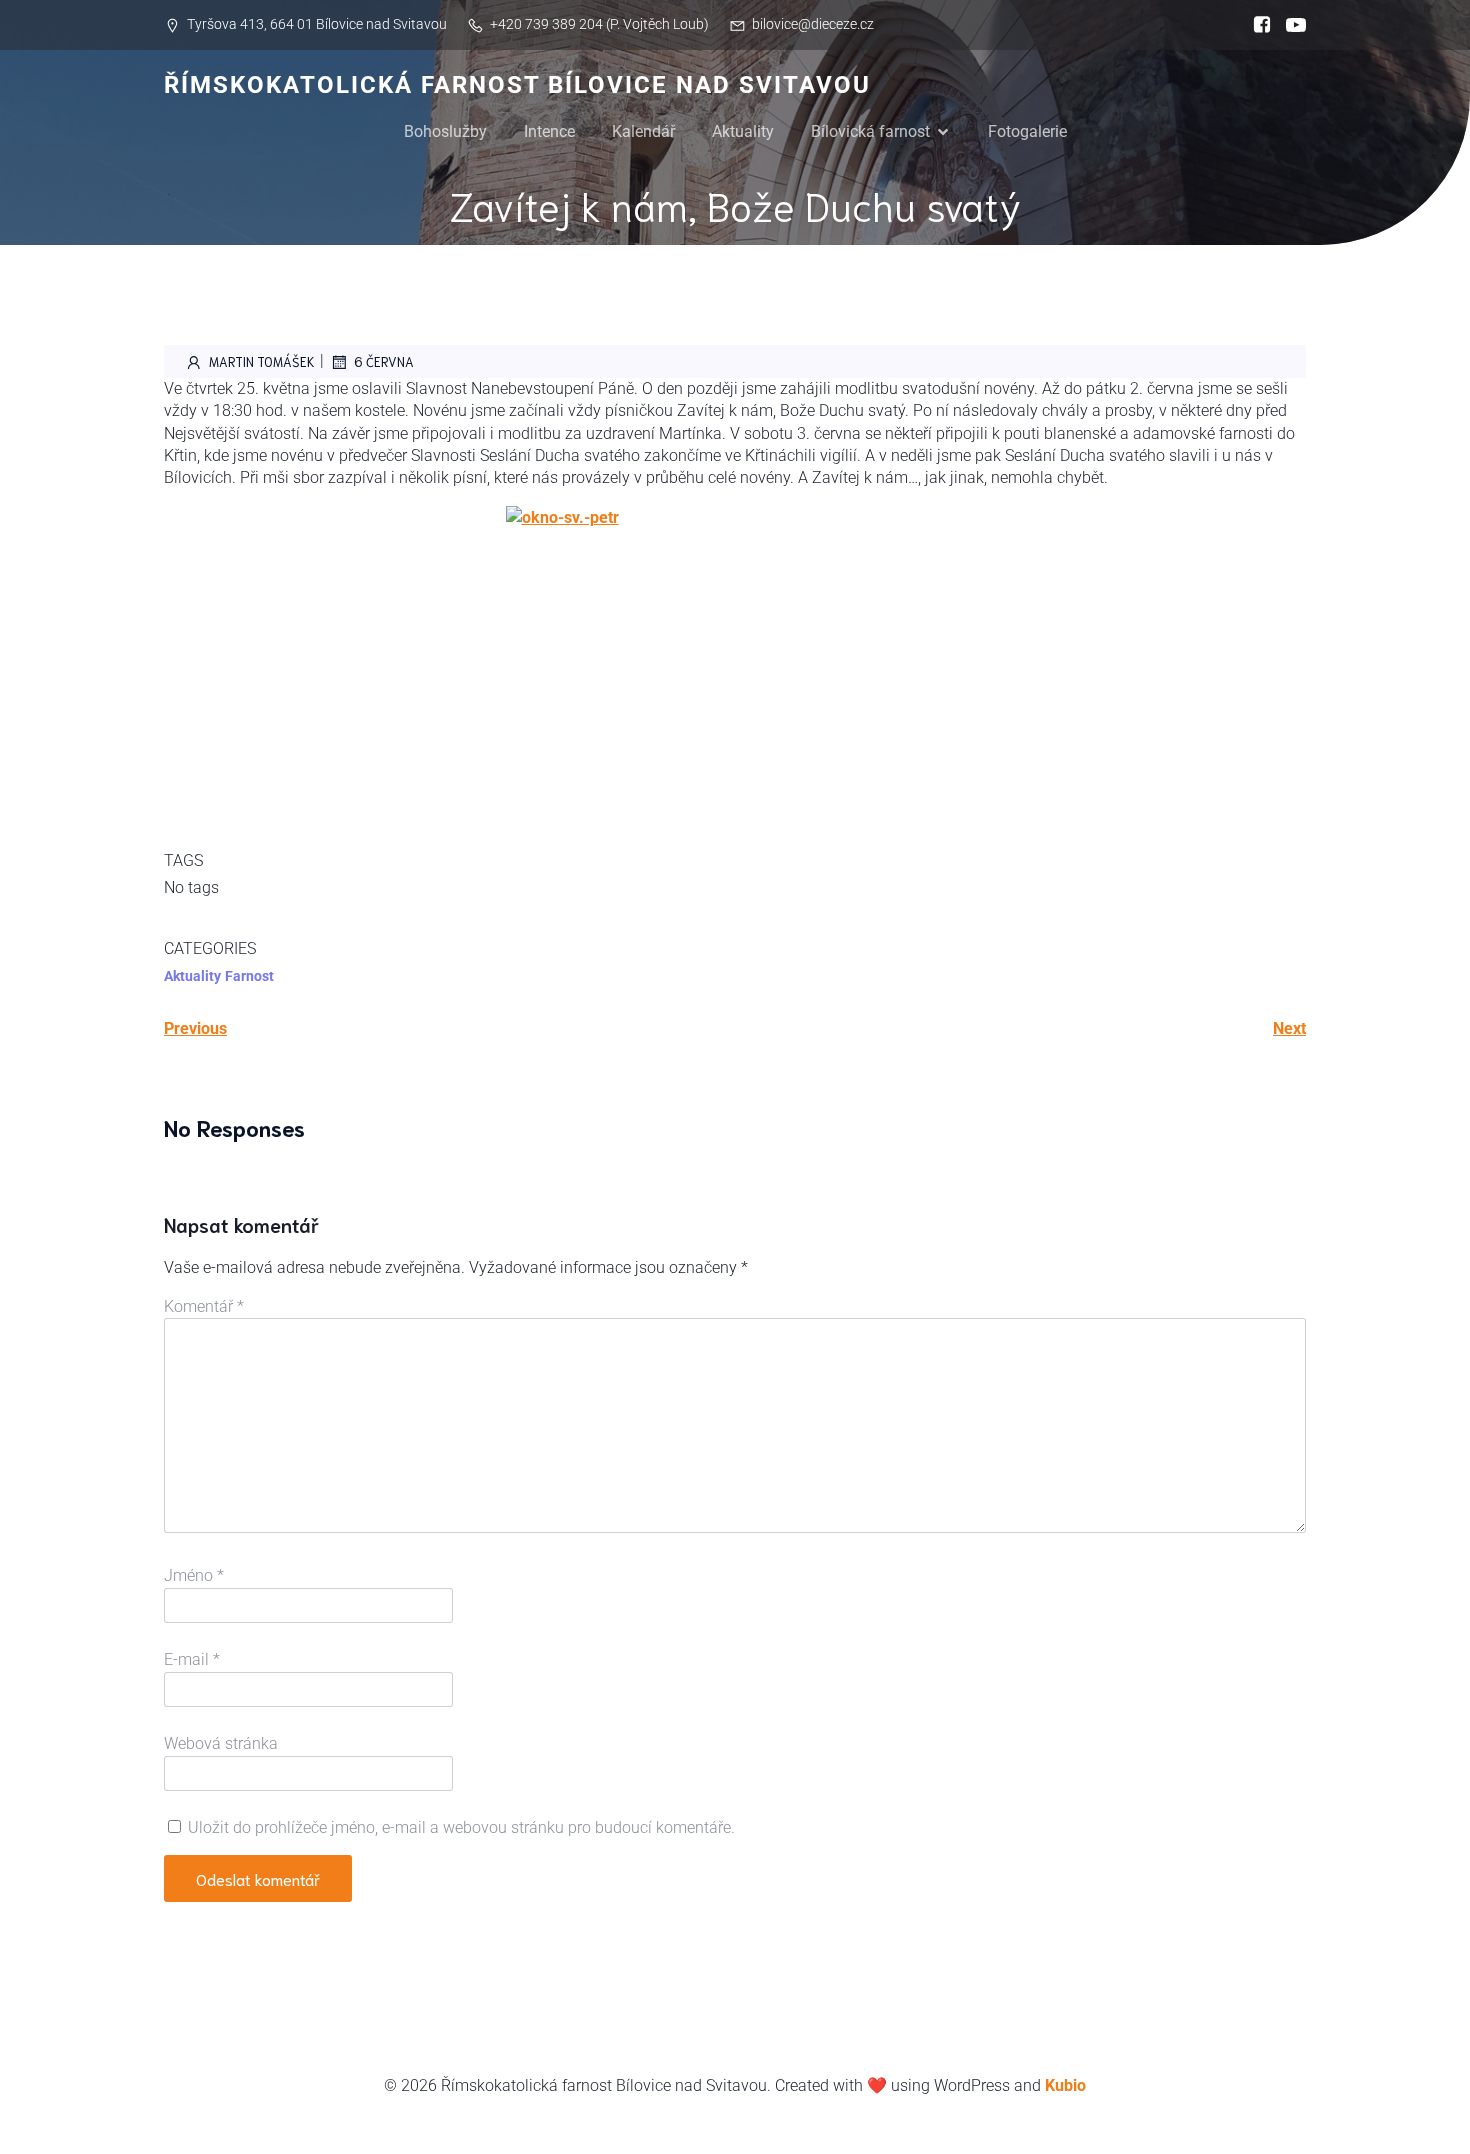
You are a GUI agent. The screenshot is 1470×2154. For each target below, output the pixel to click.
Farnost (249, 976)
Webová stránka (221, 1743)
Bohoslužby (445, 131)
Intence (549, 131)
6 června (384, 361)
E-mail (192, 1659)
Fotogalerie (1027, 131)
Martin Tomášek (262, 361)
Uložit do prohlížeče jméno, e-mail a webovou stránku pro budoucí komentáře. (461, 1827)
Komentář (204, 1306)
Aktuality (743, 131)
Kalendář (643, 131)
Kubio (1065, 2085)
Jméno (194, 1575)
